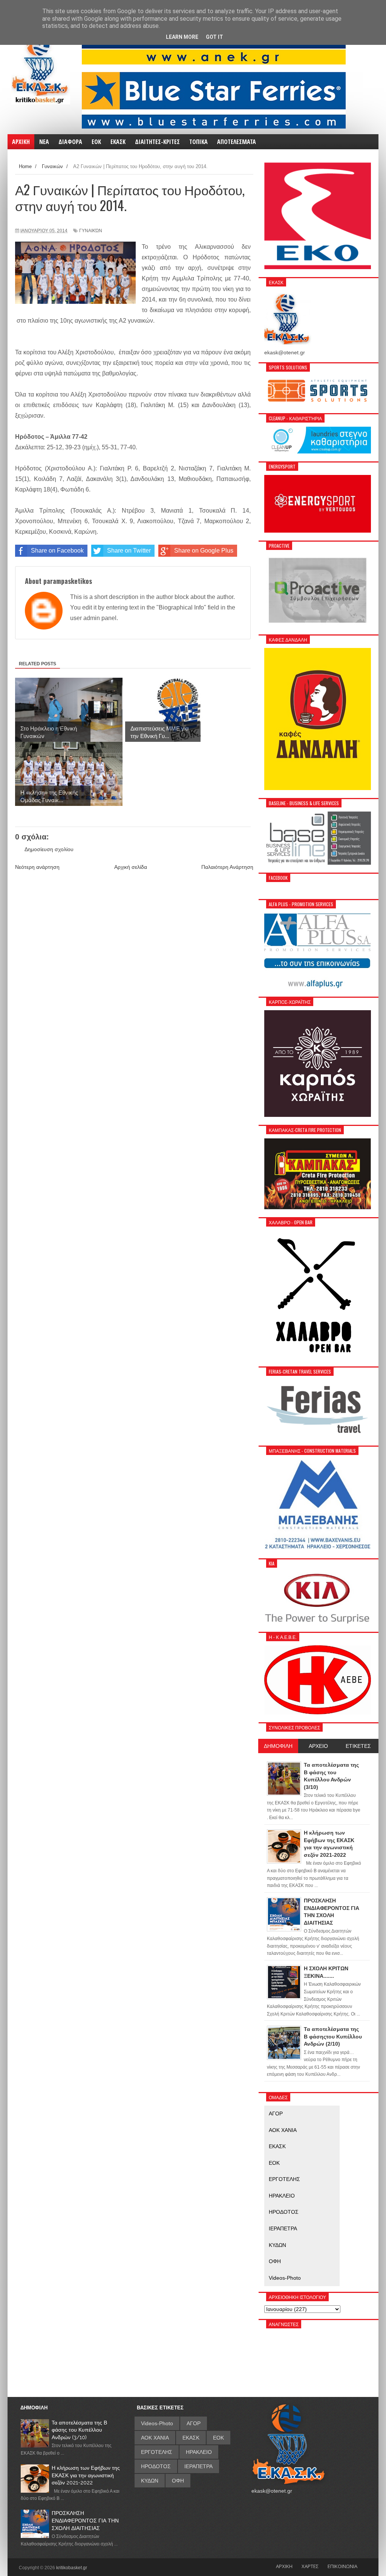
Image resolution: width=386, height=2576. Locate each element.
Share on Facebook (57, 551)
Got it (214, 37)
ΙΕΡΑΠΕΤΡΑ (283, 2228)
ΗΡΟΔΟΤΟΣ (284, 2212)
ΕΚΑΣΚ (277, 2146)
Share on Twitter (129, 551)
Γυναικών (91, 231)
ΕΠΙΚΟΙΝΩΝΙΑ (342, 2566)
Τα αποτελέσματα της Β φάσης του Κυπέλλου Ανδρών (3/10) (79, 2430)
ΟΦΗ (275, 2261)
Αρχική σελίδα (131, 867)
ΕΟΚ (274, 2163)
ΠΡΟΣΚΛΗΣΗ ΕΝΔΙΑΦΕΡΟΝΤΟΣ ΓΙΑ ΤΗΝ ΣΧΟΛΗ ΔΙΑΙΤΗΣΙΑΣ (85, 2520)
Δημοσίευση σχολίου (49, 849)
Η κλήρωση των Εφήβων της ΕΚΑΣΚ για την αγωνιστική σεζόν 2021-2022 (86, 2475)
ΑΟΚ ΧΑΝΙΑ (283, 2130)
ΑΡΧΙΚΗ (284, 2566)
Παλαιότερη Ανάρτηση (227, 867)
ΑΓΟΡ (276, 2113)
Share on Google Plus (204, 551)
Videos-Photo (285, 2278)
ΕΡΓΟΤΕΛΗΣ (284, 2179)
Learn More (182, 37)
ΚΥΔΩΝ (277, 2245)
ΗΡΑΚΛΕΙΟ (282, 2196)
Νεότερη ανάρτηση (37, 867)
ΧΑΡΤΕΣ (310, 2566)
